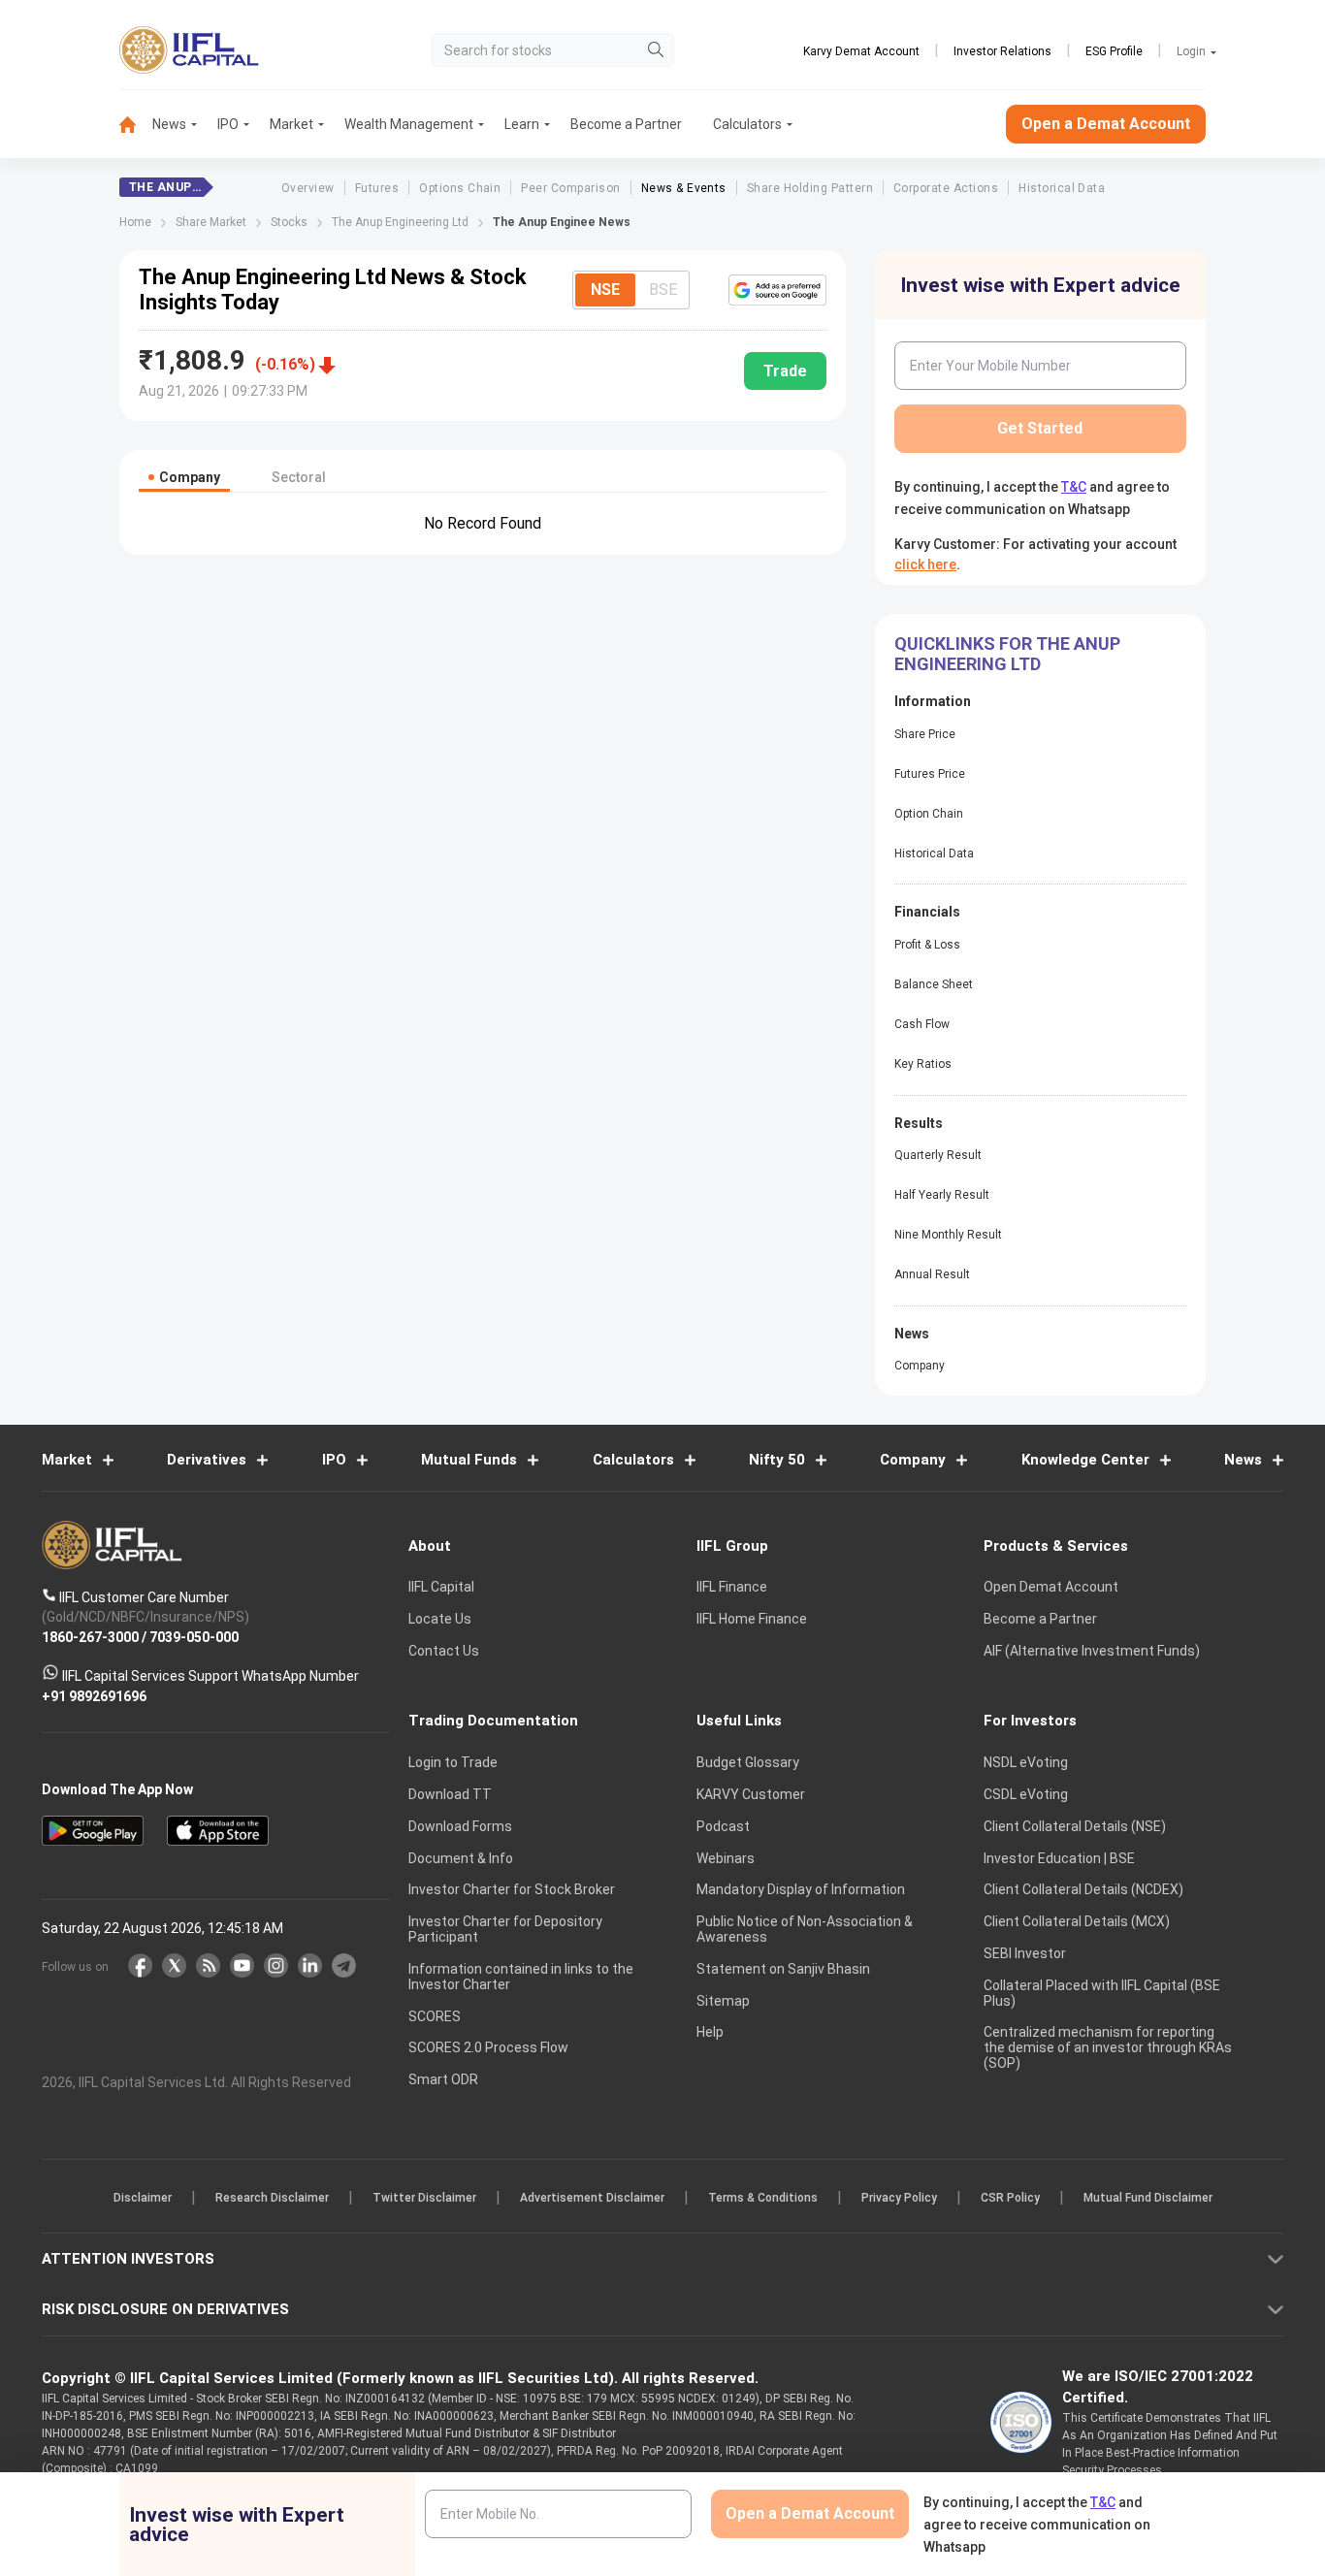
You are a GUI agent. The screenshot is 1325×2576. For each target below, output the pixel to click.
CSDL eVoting (1026, 1794)
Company (920, 1366)
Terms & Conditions (763, 2198)
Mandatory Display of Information (801, 1889)
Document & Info (461, 1858)
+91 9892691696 (94, 1695)
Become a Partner (626, 124)
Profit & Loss (927, 945)
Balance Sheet (934, 984)
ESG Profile (1114, 51)
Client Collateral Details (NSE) (1075, 1826)
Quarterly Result (938, 1155)
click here (925, 564)
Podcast (723, 1826)
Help (710, 2032)
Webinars (726, 1858)
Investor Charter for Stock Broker (512, 1889)
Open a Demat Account (1106, 124)
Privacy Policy (899, 2198)
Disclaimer (143, 2198)
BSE (663, 290)
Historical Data (1062, 188)
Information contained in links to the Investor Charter (521, 1977)
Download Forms (460, 1826)
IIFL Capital (441, 1587)
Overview (308, 188)
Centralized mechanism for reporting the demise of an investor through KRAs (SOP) (1108, 2047)
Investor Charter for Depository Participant (505, 1929)
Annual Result (932, 1274)
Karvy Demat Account (861, 51)
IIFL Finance (732, 1587)
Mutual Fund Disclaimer (1148, 2198)
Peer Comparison (570, 188)
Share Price (925, 734)
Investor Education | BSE (1059, 1858)
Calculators (747, 124)
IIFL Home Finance (752, 1619)
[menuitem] (136, 125)
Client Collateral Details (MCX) (1077, 1921)
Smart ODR (443, 2079)
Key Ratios (923, 1064)
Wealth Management (409, 124)
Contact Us (444, 1651)
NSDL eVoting (1026, 1762)
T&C (1074, 487)
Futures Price (930, 774)
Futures (377, 188)
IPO (228, 124)
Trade (785, 371)
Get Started (1040, 428)
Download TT (450, 1794)
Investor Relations (1002, 51)
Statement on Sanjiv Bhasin (783, 1969)
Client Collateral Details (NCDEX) (1083, 1889)
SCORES (435, 2016)
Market (291, 124)
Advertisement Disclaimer (592, 2198)
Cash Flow (922, 1024)
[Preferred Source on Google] (777, 290)
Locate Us (440, 1619)
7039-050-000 (194, 1636)
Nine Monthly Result (948, 1235)
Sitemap (723, 2001)
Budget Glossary (748, 1762)
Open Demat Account (1051, 1587)
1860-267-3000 (90, 1636)
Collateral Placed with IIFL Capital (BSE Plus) (1102, 1993)
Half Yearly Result (942, 1195)
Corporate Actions (946, 188)
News (169, 124)
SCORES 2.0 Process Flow (488, 2047)
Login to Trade (453, 1762)
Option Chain (929, 814)
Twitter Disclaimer (424, 2198)
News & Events (684, 188)
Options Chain (460, 188)
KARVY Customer (751, 1794)
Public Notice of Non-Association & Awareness (805, 1929)
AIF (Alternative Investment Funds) (1092, 1651)
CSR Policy (1010, 2198)
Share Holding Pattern (810, 188)
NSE (605, 290)
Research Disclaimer (272, 2198)
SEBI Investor (1025, 1953)
